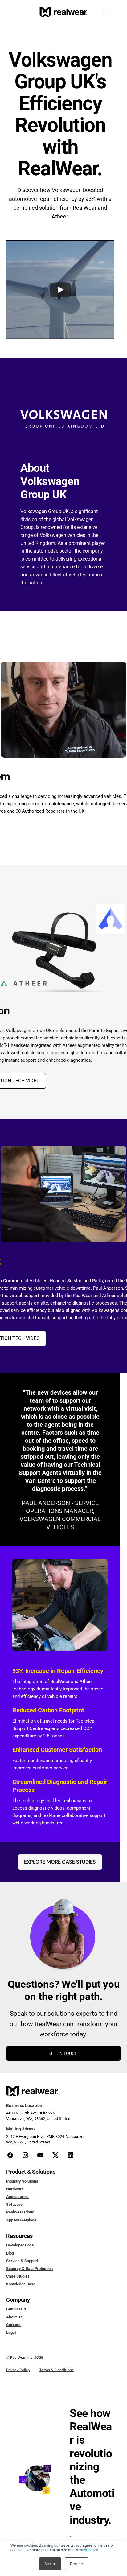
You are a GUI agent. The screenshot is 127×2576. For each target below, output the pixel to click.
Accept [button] (50, 2564)
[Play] (60, 290)
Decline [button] (76, 2564)
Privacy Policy (86, 2550)
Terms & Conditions (57, 2370)
